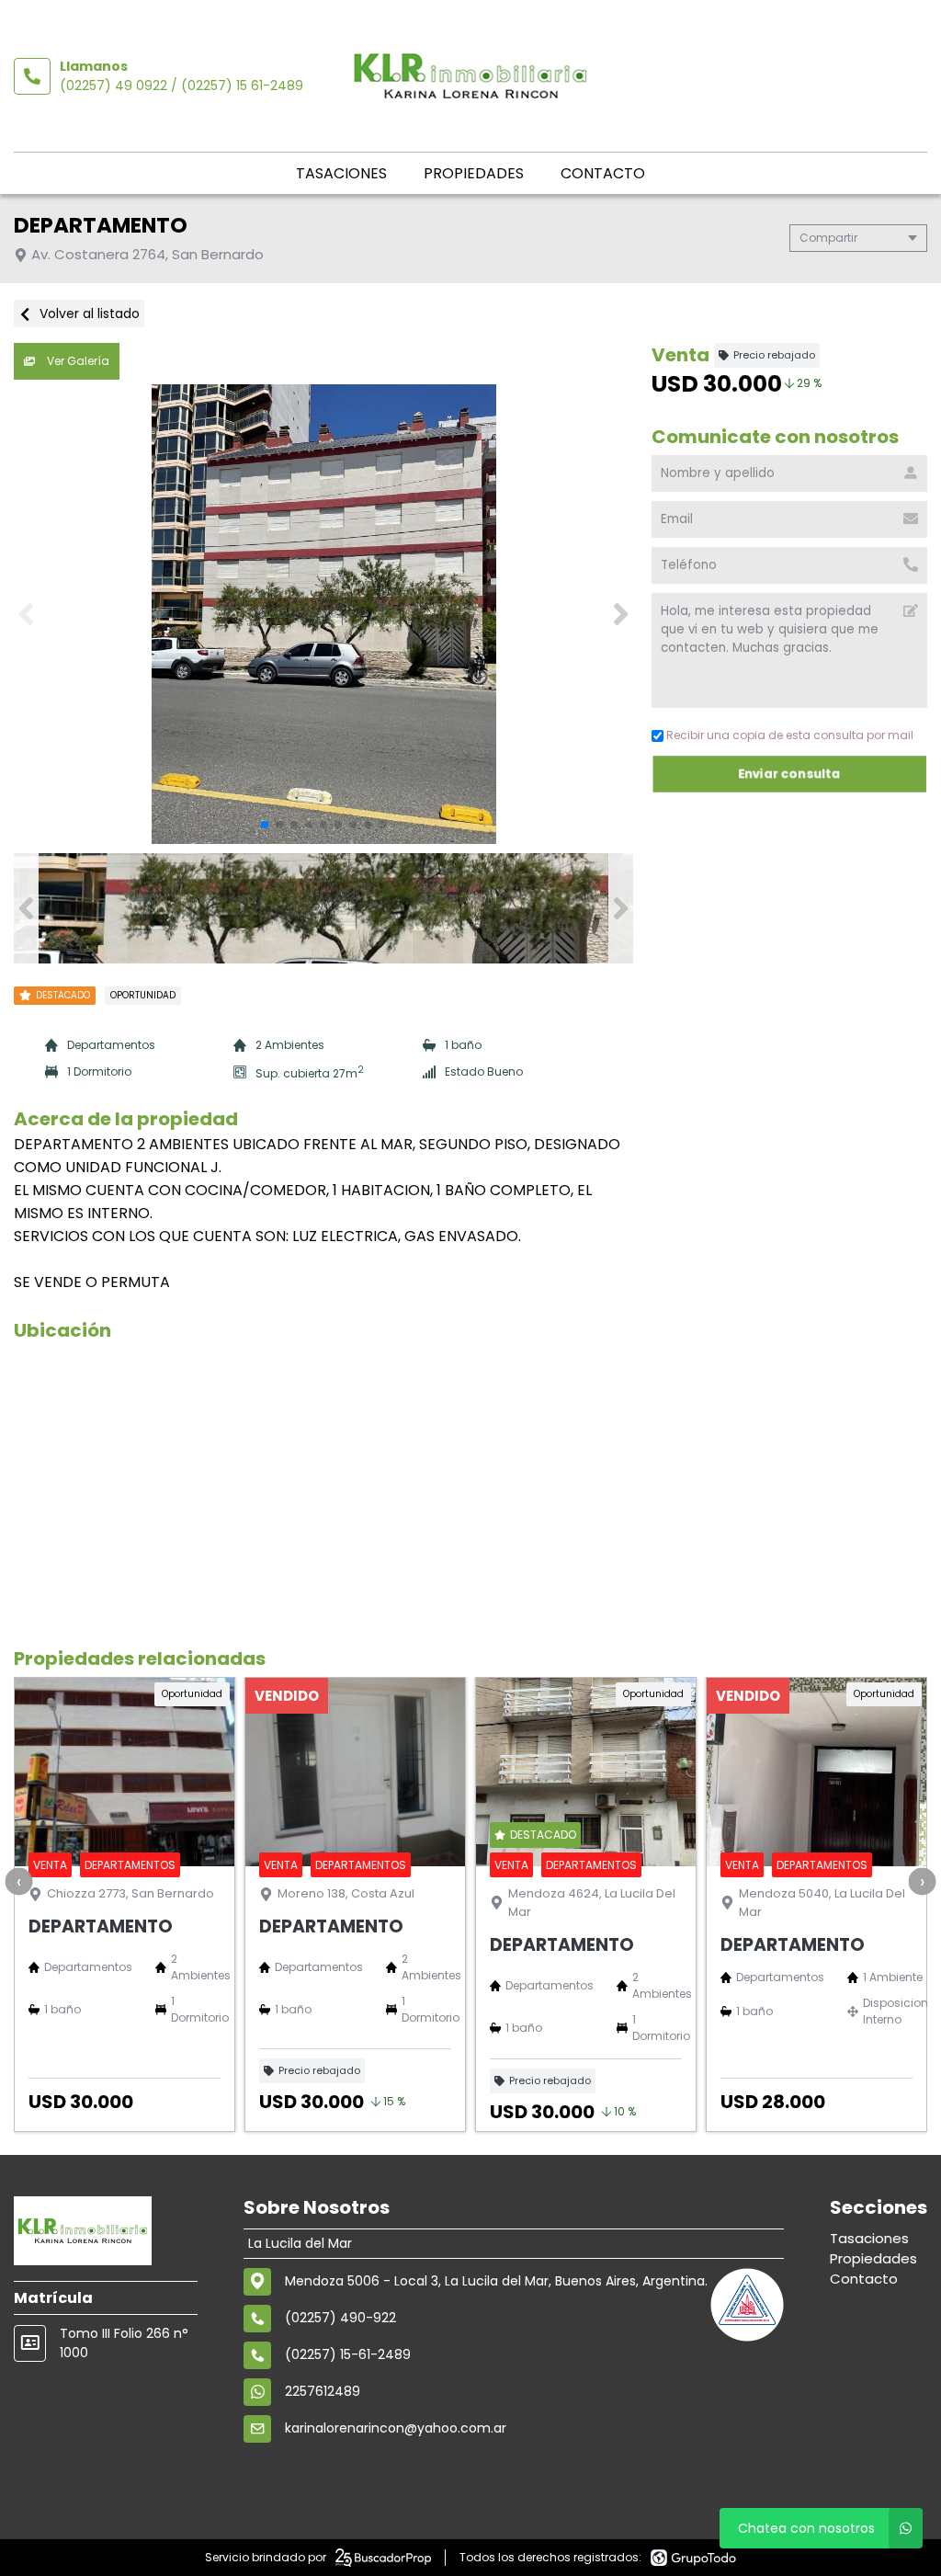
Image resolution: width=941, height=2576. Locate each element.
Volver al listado (88, 313)
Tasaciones (341, 173)
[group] (323, 614)
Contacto (603, 173)
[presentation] (18, 1881)
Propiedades (474, 173)
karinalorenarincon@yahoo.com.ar (396, 2428)
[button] (621, 614)
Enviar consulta (790, 774)
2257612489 (323, 2391)
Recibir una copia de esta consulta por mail (790, 735)
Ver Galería (77, 361)
